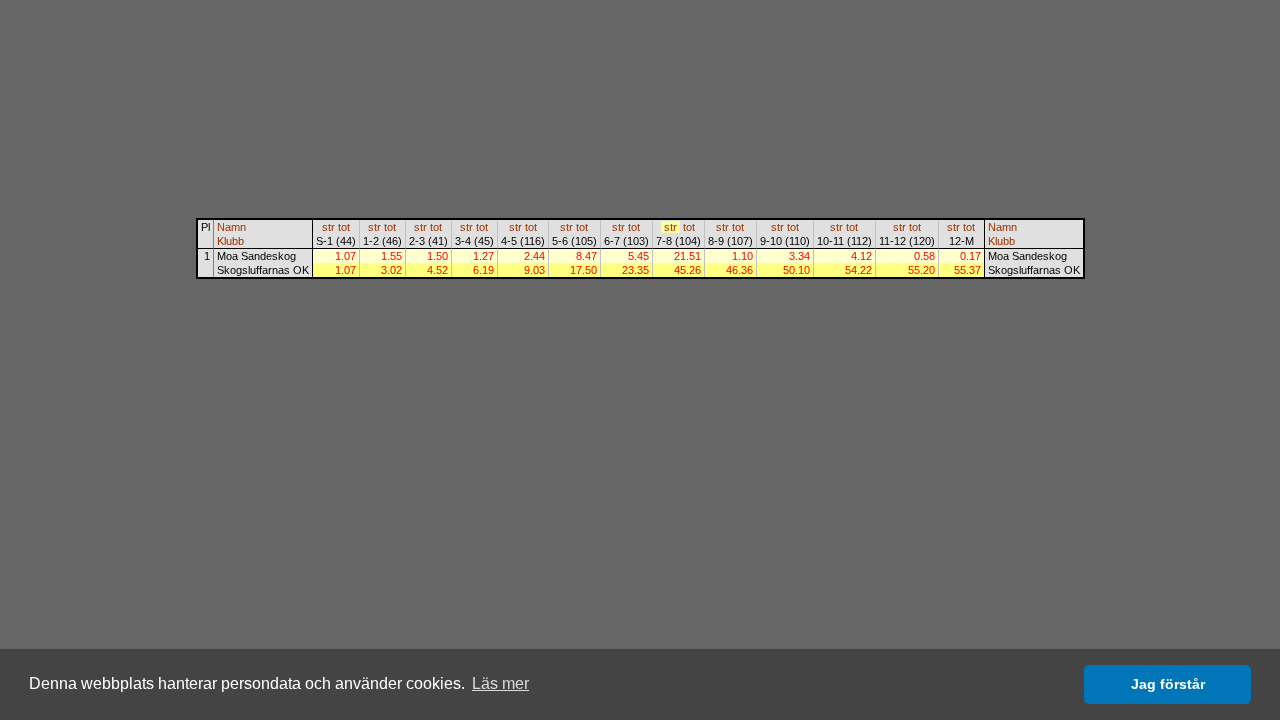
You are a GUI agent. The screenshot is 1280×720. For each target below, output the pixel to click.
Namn (231, 227)
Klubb (230, 241)
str (328, 227)
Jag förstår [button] (1168, 684)
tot (344, 227)
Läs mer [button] (500, 683)
